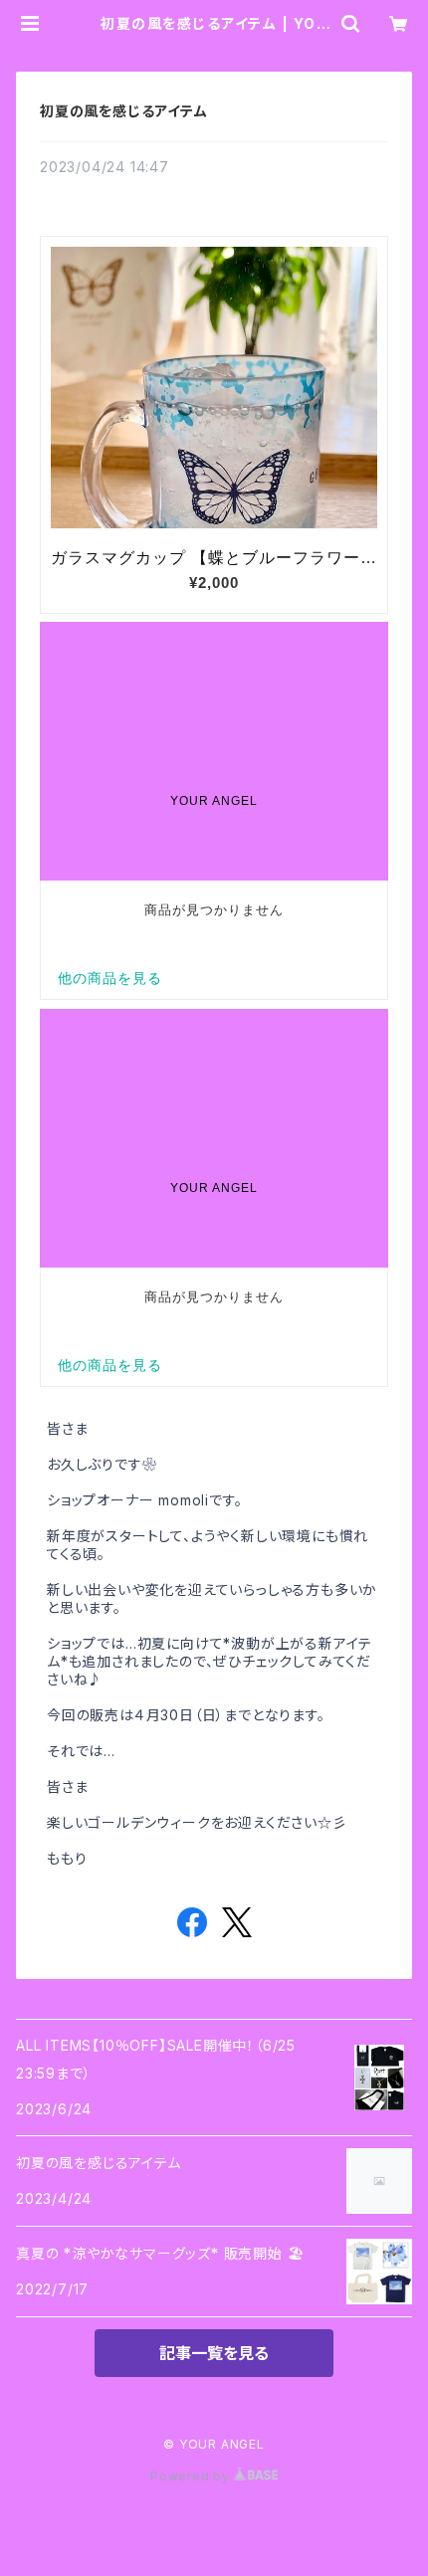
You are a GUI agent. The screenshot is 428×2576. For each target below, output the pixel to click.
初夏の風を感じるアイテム (124, 111)
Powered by (192, 2476)
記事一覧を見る (214, 2353)
